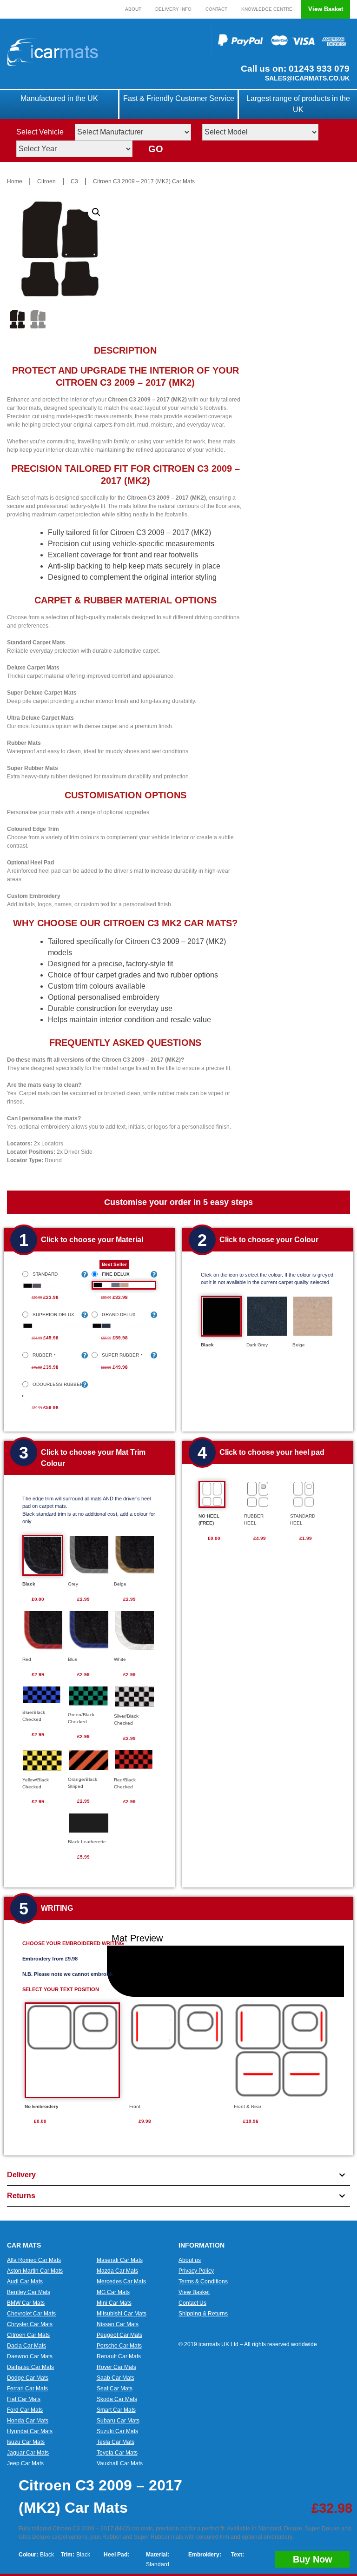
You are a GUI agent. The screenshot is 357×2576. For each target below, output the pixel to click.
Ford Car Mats (25, 2410)
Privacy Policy (196, 2271)
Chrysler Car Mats (30, 2324)
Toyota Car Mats (117, 2453)
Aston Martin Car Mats (35, 2271)
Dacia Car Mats (26, 2346)
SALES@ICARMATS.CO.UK (307, 78)
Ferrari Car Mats (27, 2389)
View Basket (326, 9)
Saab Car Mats (116, 2378)
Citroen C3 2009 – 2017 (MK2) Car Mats (144, 181)
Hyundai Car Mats (30, 2431)
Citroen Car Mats (28, 2335)
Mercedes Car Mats (121, 2282)
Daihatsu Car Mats (30, 2367)
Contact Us (192, 2303)
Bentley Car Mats (29, 2292)
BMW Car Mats (26, 2303)
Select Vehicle (40, 132)
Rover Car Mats (116, 2367)
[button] (96, 212)
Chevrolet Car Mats (31, 2314)
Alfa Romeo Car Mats (34, 2260)
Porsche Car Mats (119, 2346)
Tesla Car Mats (116, 2442)
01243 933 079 (318, 69)
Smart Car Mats (116, 2410)
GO (156, 149)
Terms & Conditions (203, 2282)
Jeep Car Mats (25, 2463)
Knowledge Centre (267, 9)
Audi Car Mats (25, 2282)
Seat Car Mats (115, 2389)
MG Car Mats (113, 2292)
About (133, 9)
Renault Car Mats (119, 2356)
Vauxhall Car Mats (120, 2463)
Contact (216, 9)
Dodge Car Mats (28, 2378)
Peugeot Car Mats (119, 2335)
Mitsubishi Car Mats (122, 2314)
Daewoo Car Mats (30, 2356)
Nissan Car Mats (118, 2324)
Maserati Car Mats (120, 2260)
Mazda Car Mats (117, 2271)
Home (15, 181)
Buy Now (313, 2559)
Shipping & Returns (203, 2314)
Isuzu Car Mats (26, 2442)
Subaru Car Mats (118, 2421)
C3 (74, 181)
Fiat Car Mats (24, 2399)
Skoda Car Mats (117, 2399)
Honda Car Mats (28, 2421)
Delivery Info (173, 9)
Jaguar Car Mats (28, 2453)
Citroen (46, 181)
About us (190, 2260)
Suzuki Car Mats (117, 2431)
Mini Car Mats (114, 2303)
